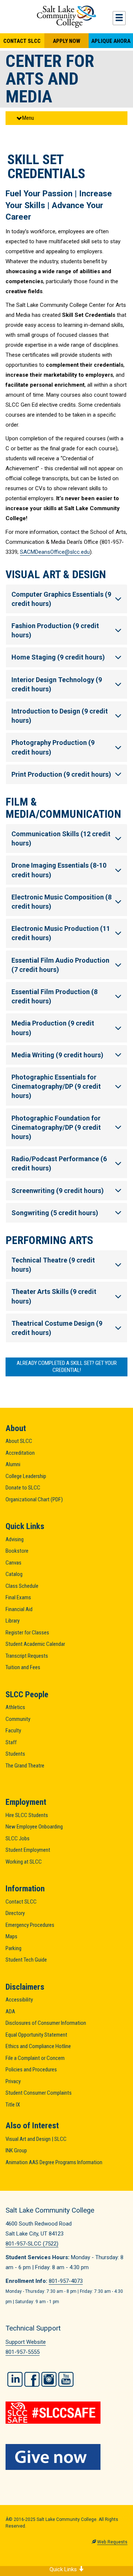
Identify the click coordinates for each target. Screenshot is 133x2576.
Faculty (13, 1731)
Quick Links (64, 2569)
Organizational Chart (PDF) (34, 1499)
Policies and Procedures (31, 2070)
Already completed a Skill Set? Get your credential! (67, 1367)
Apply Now (66, 41)
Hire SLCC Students (27, 1815)
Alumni (13, 1464)
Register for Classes (27, 1633)
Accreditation (20, 1453)
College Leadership (26, 1476)
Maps (11, 1936)
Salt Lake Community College (66, 17)
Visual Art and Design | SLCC (36, 2139)
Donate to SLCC (23, 1488)
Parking (13, 1948)
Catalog (14, 1574)
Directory (15, 1913)
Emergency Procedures (30, 1925)
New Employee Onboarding (34, 1827)
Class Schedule (22, 1586)
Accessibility (19, 2000)
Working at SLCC (24, 1862)
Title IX (13, 2105)
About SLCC (19, 1441)
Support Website (26, 2342)
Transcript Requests (27, 1656)
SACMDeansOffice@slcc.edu (55, 552)
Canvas (13, 1563)
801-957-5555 (23, 2352)
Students (15, 1754)
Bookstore (17, 1551)
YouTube (66, 2379)
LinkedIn (15, 2379)
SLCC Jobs (18, 1838)
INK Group (16, 2150)
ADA (10, 2011)
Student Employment (28, 1850)
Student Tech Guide (26, 1960)
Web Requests (112, 2542)
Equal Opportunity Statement (36, 2035)
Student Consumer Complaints (39, 2093)
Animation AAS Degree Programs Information (54, 2162)
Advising (15, 1539)
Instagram (49, 2379)
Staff (11, 1742)
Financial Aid (19, 1609)
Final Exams (18, 1597)
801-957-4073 (66, 2281)
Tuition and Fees (23, 1667)
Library (13, 1621)
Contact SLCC (22, 41)
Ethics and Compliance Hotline (38, 2046)
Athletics (15, 1707)
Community (18, 1719)
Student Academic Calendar (35, 1644)
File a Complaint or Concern (35, 2058)
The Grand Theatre (25, 1766)
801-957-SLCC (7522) (32, 2244)
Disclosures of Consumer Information (46, 2023)
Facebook (32, 2379)
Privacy (13, 2081)
